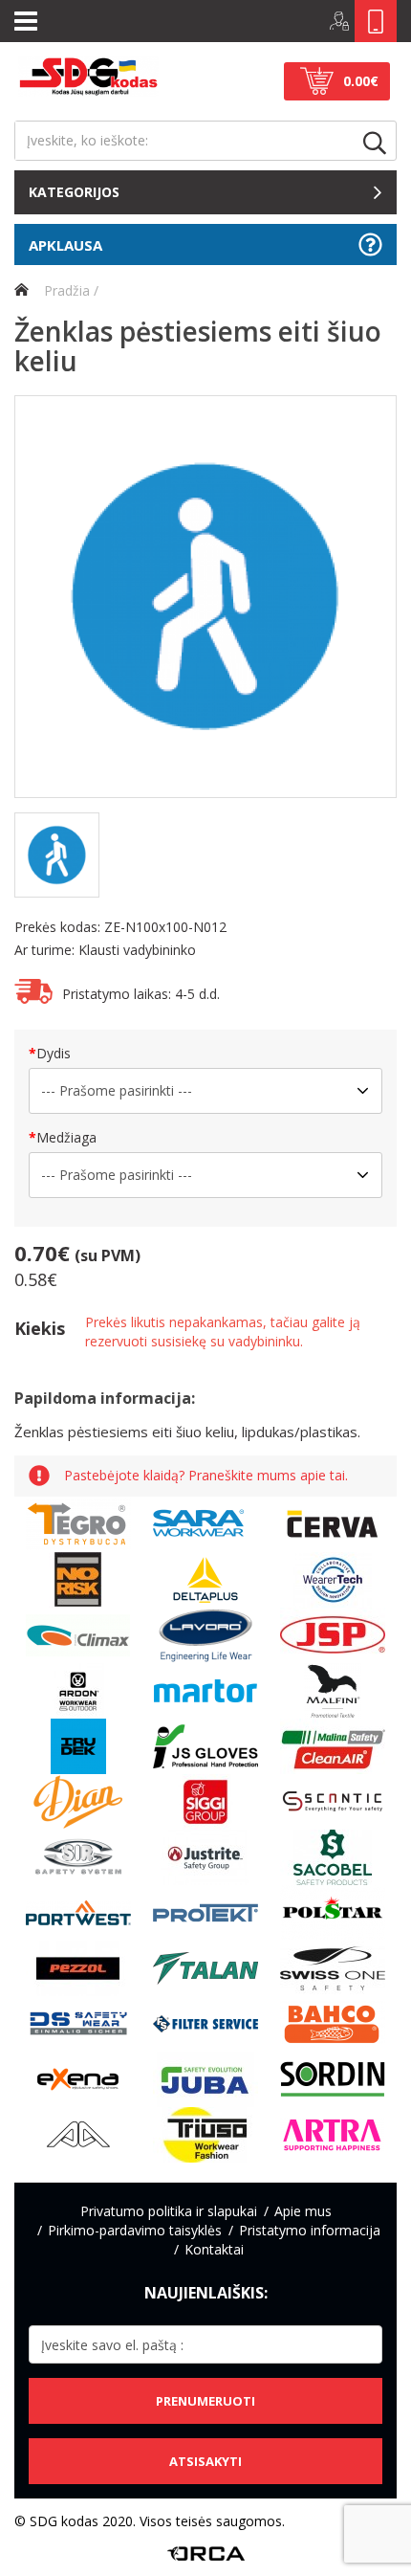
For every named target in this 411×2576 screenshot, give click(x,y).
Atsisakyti (205, 2461)
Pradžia (65, 290)
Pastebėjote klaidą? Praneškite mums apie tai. (206, 1476)
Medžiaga (66, 1137)
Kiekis (40, 1328)
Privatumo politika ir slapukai (169, 2211)
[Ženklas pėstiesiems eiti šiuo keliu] (205, 597)
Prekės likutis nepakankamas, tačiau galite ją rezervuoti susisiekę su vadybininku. (223, 1332)
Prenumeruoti (205, 2401)
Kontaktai (214, 2249)
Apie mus (303, 2211)
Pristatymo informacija (310, 2230)
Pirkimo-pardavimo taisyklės (135, 2230)
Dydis (54, 1053)
